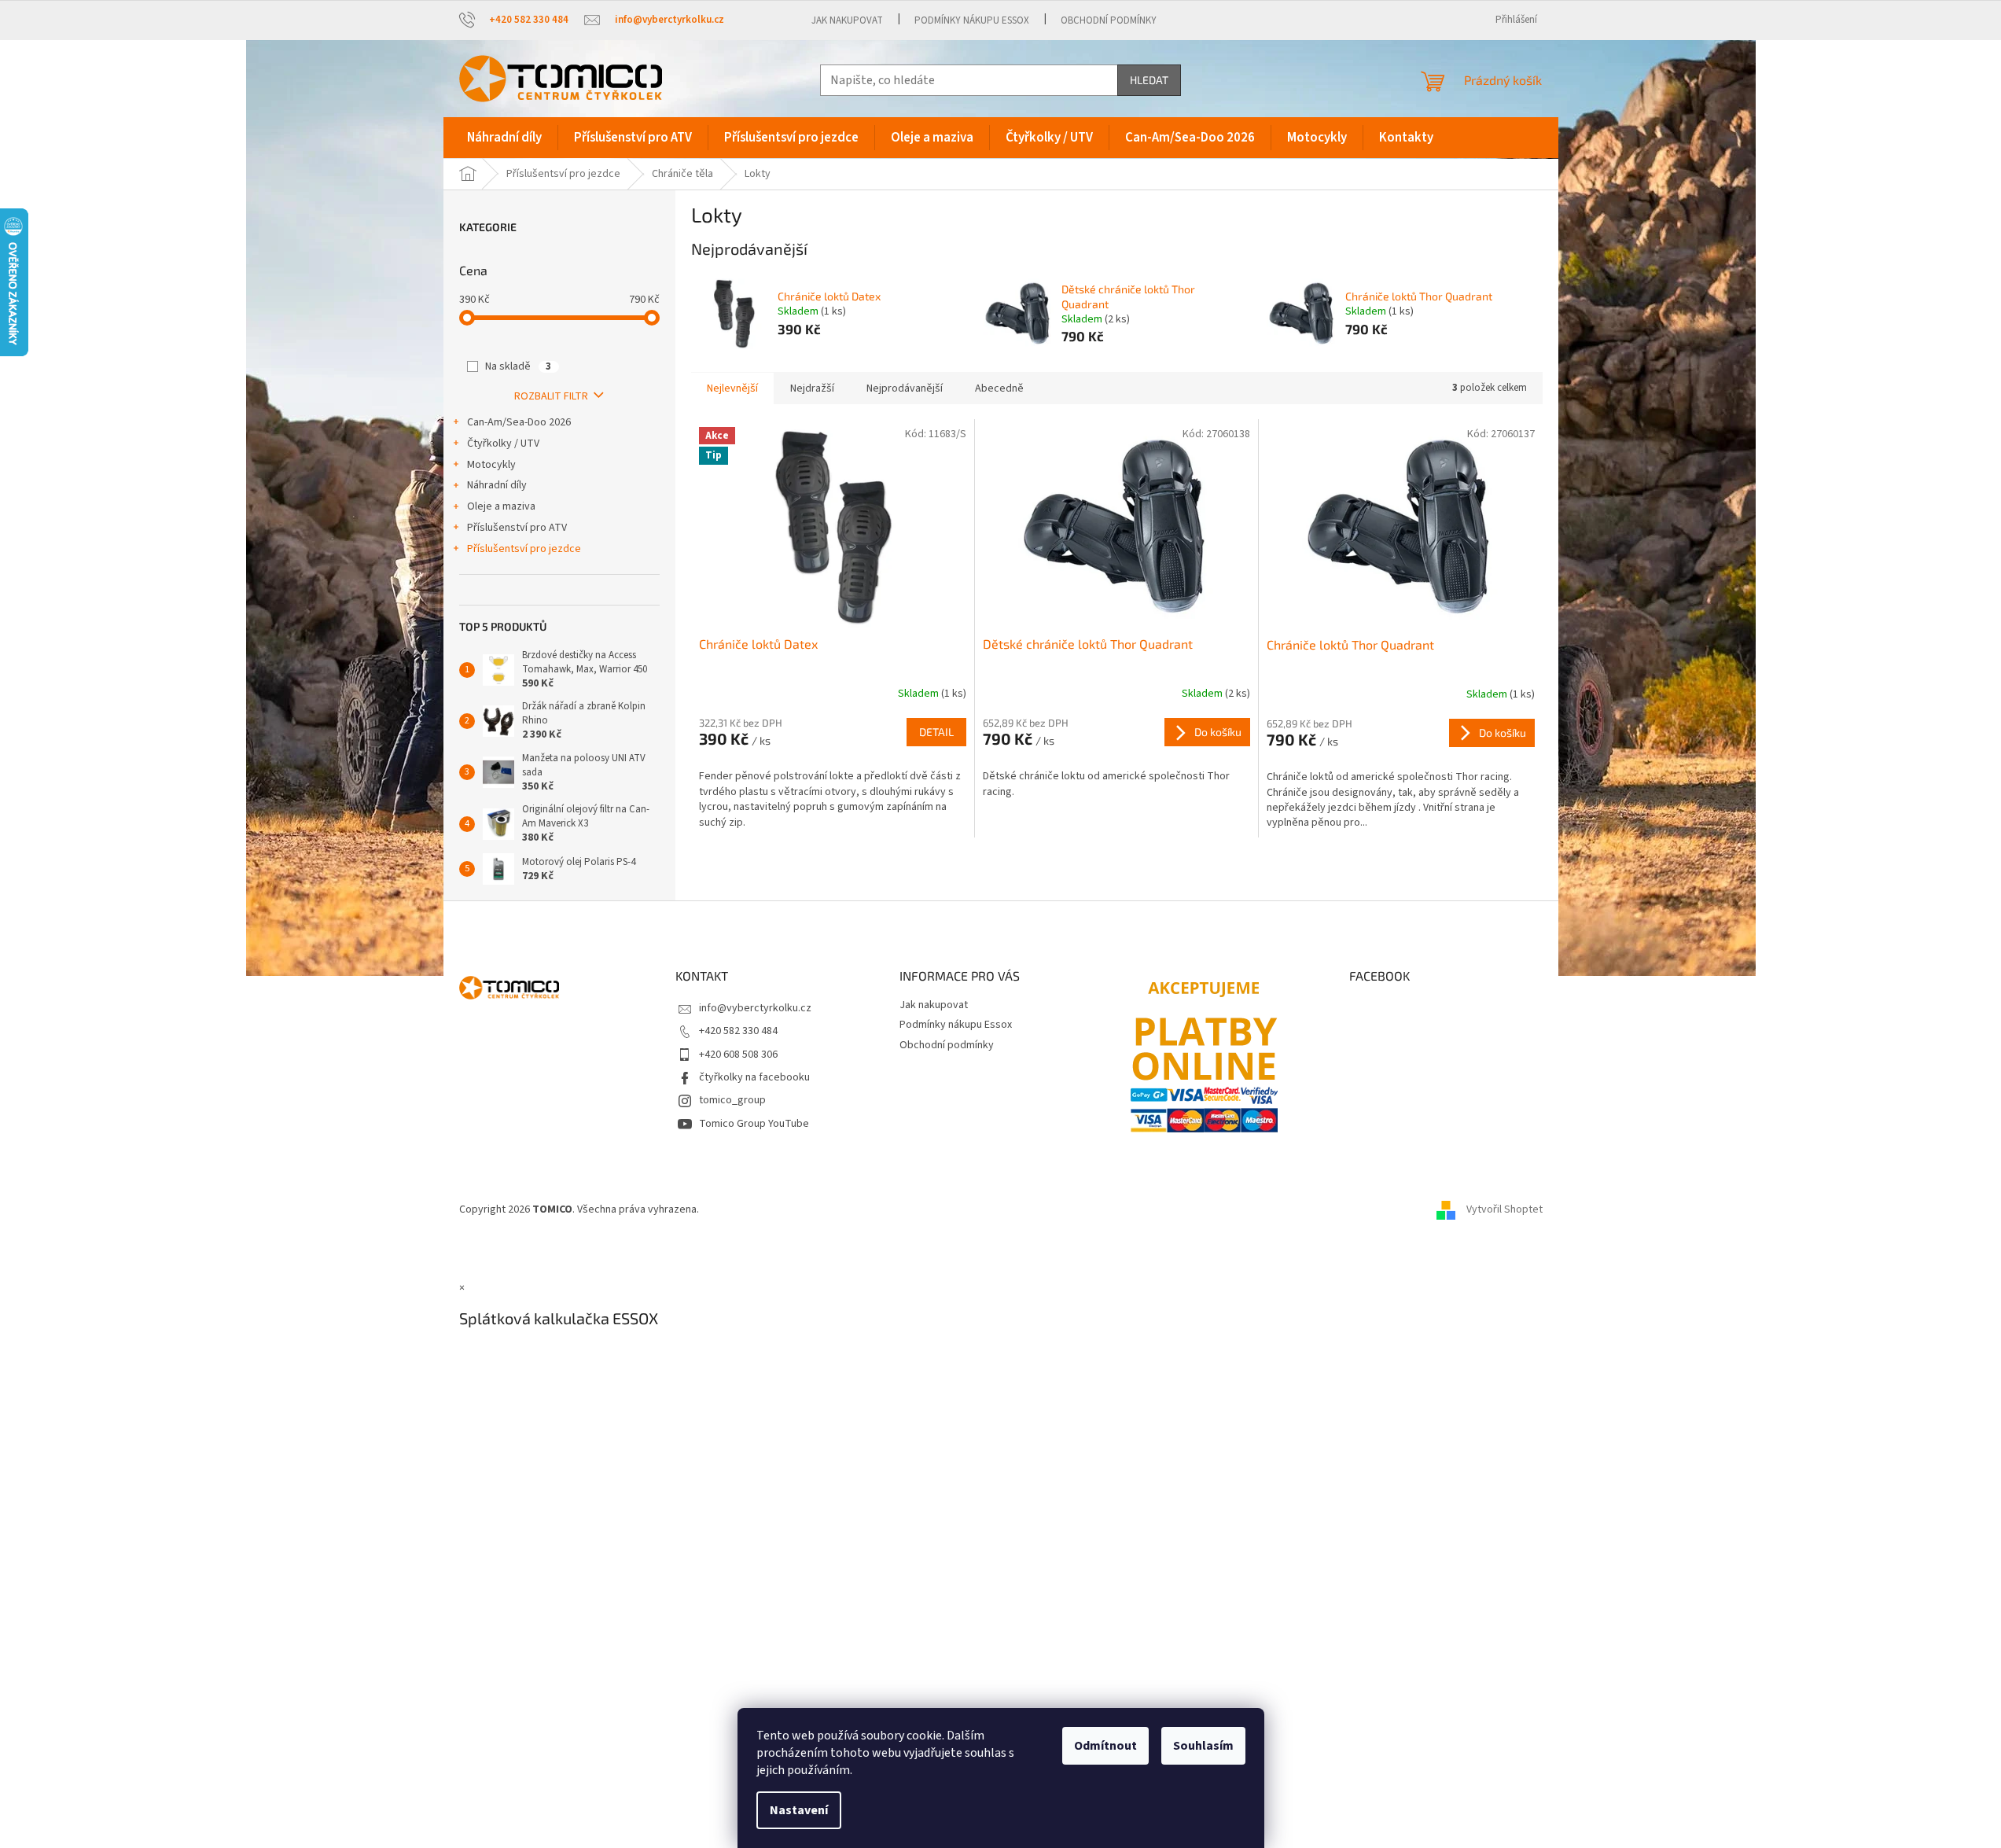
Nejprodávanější (905, 388)
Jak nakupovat (847, 20)
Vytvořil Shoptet (1504, 1209)
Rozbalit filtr (551, 396)
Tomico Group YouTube (754, 1124)
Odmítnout (1105, 1746)
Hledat (1149, 80)
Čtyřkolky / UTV (503, 444)
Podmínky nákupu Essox (972, 20)
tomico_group (732, 1100)
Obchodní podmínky (1109, 20)
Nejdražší (812, 388)
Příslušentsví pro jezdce (524, 549)
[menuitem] (504, 138)
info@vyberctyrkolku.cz (755, 1008)
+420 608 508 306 (738, 1055)
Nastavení (799, 1810)
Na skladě (518, 366)
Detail (936, 732)
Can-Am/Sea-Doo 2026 (519, 422)
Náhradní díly (497, 485)
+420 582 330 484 (738, 1031)
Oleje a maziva (501, 506)
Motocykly (491, 465)
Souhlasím (1203, 1746)
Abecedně (999, 388)
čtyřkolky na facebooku (754, 1077)
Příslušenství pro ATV (517, 528)
